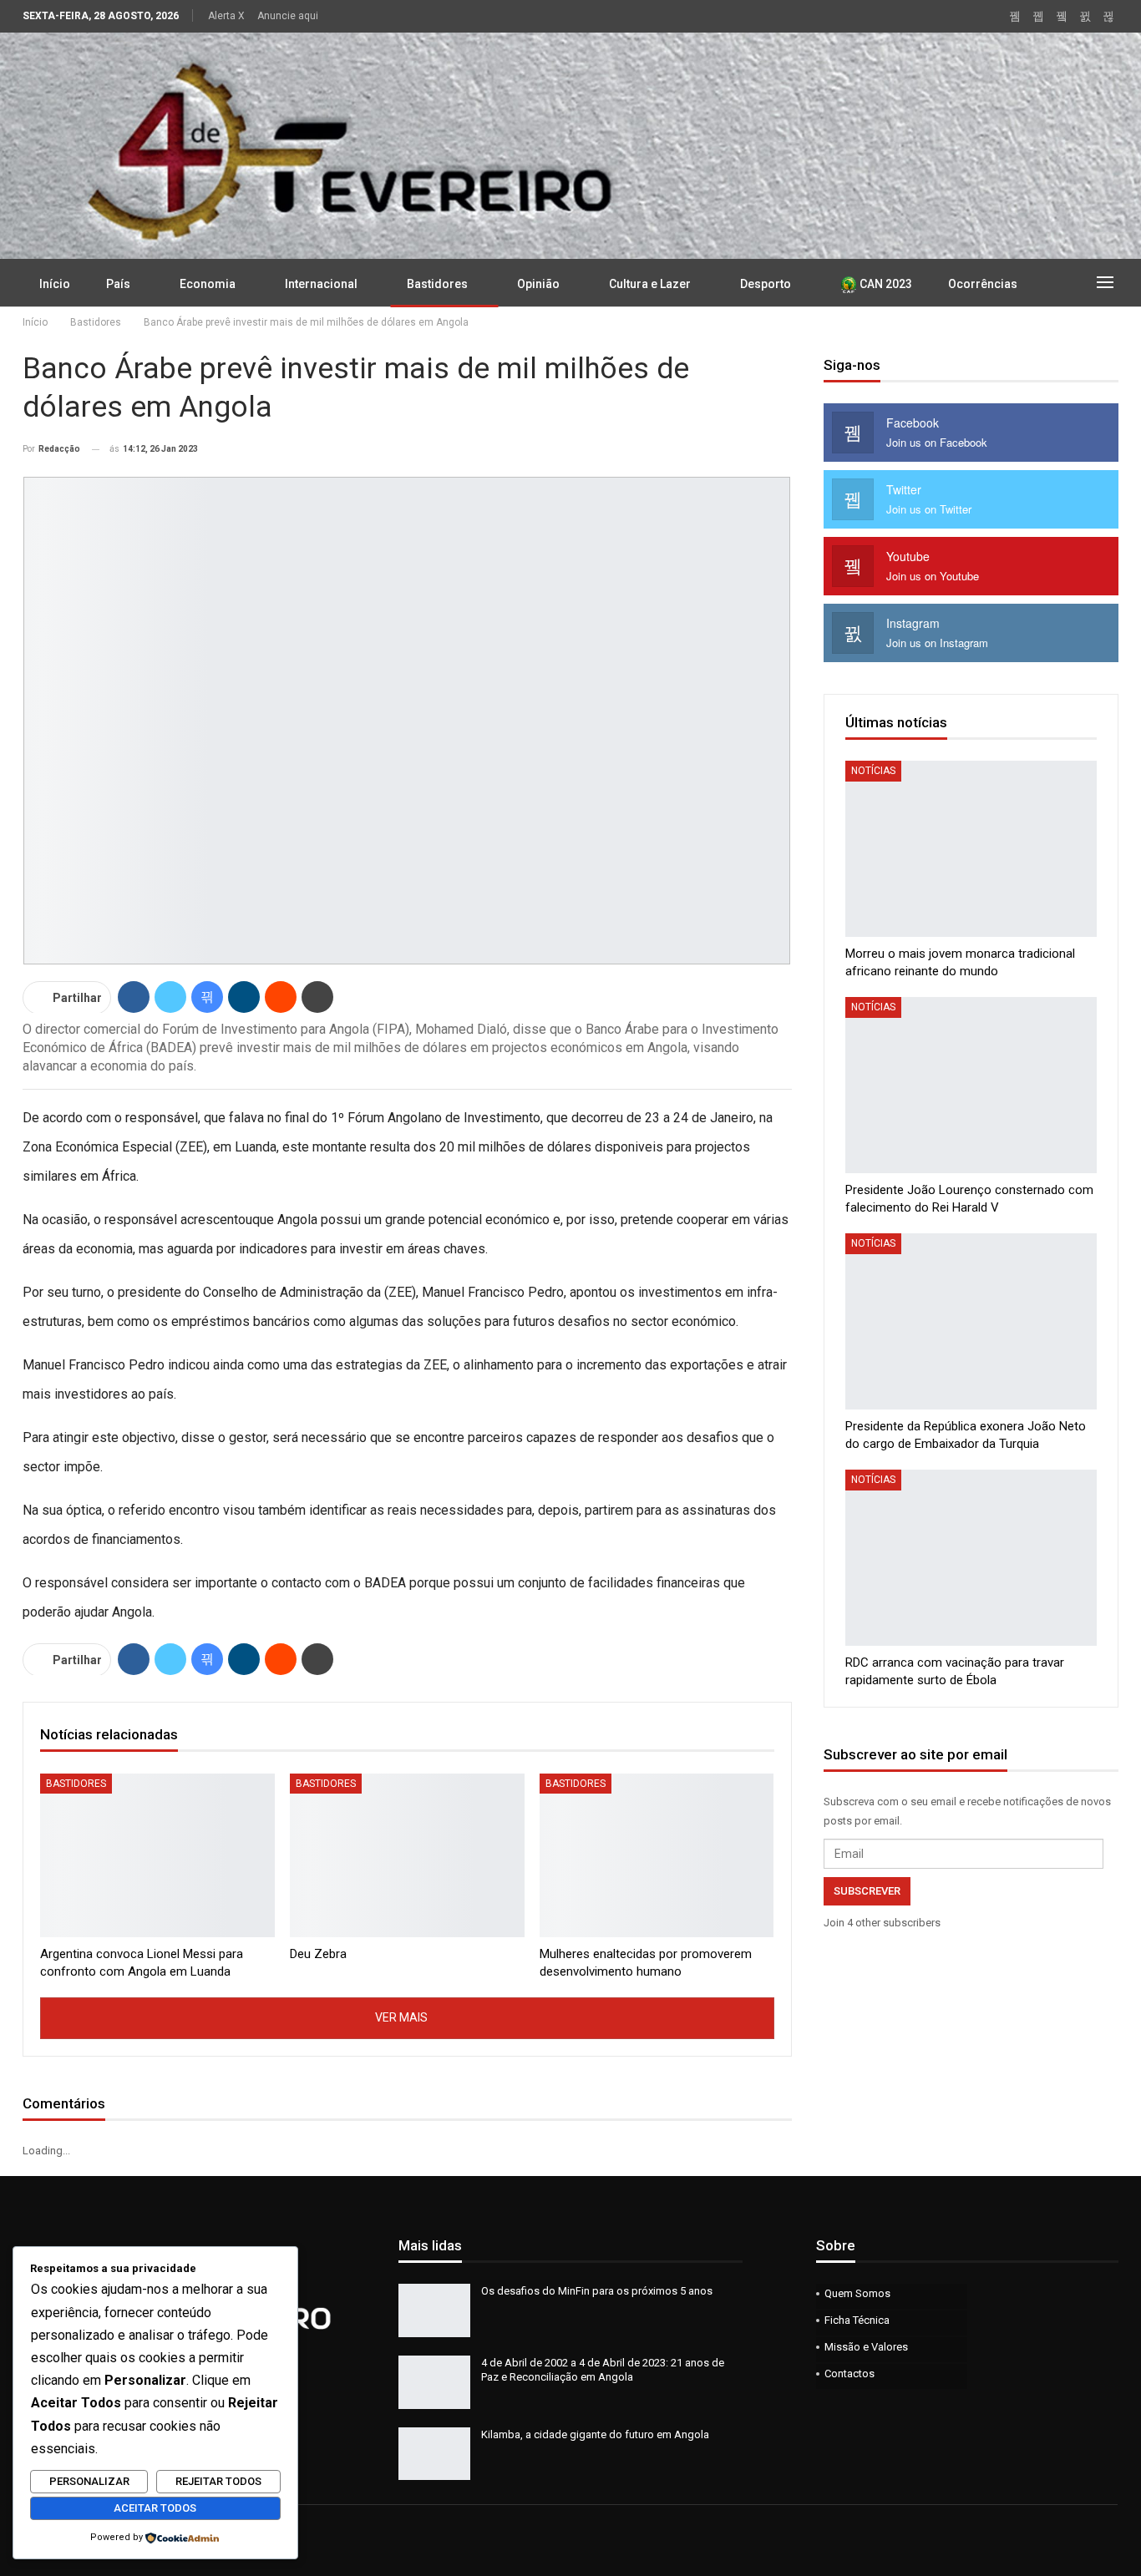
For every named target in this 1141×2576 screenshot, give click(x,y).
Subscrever (867, 1891)
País (118, 284)
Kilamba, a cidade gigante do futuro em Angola (595, 2434)
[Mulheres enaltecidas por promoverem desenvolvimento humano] (657, 1856)
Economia (208, 284)
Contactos (849, 2374)
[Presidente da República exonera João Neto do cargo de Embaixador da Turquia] (971, 1321)
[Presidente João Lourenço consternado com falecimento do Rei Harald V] (971, 1085)
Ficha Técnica (857, 2320)
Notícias (873, 771)
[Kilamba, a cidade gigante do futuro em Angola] (434, 2454)
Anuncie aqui (288, 16)
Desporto (766, 284)
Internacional (321, 284)
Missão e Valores (866, 2347)
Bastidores (437, 284)
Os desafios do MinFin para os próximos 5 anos (597, 2291)
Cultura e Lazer (650, 284)
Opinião (538, 284)
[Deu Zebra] (407, 1856)
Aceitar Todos (155, 2508)
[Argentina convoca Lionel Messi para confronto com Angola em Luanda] (157, 1856)
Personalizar (89, 2481)
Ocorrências (983, 284)
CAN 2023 (885, 284)
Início (55, 284)
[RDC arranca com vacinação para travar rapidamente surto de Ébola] (971, 1558)
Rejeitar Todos (218, 2481)
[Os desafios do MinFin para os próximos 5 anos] (434, 2310)
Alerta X (226, 16)
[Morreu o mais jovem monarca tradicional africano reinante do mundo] (971, 849)
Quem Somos (857, 2293)
